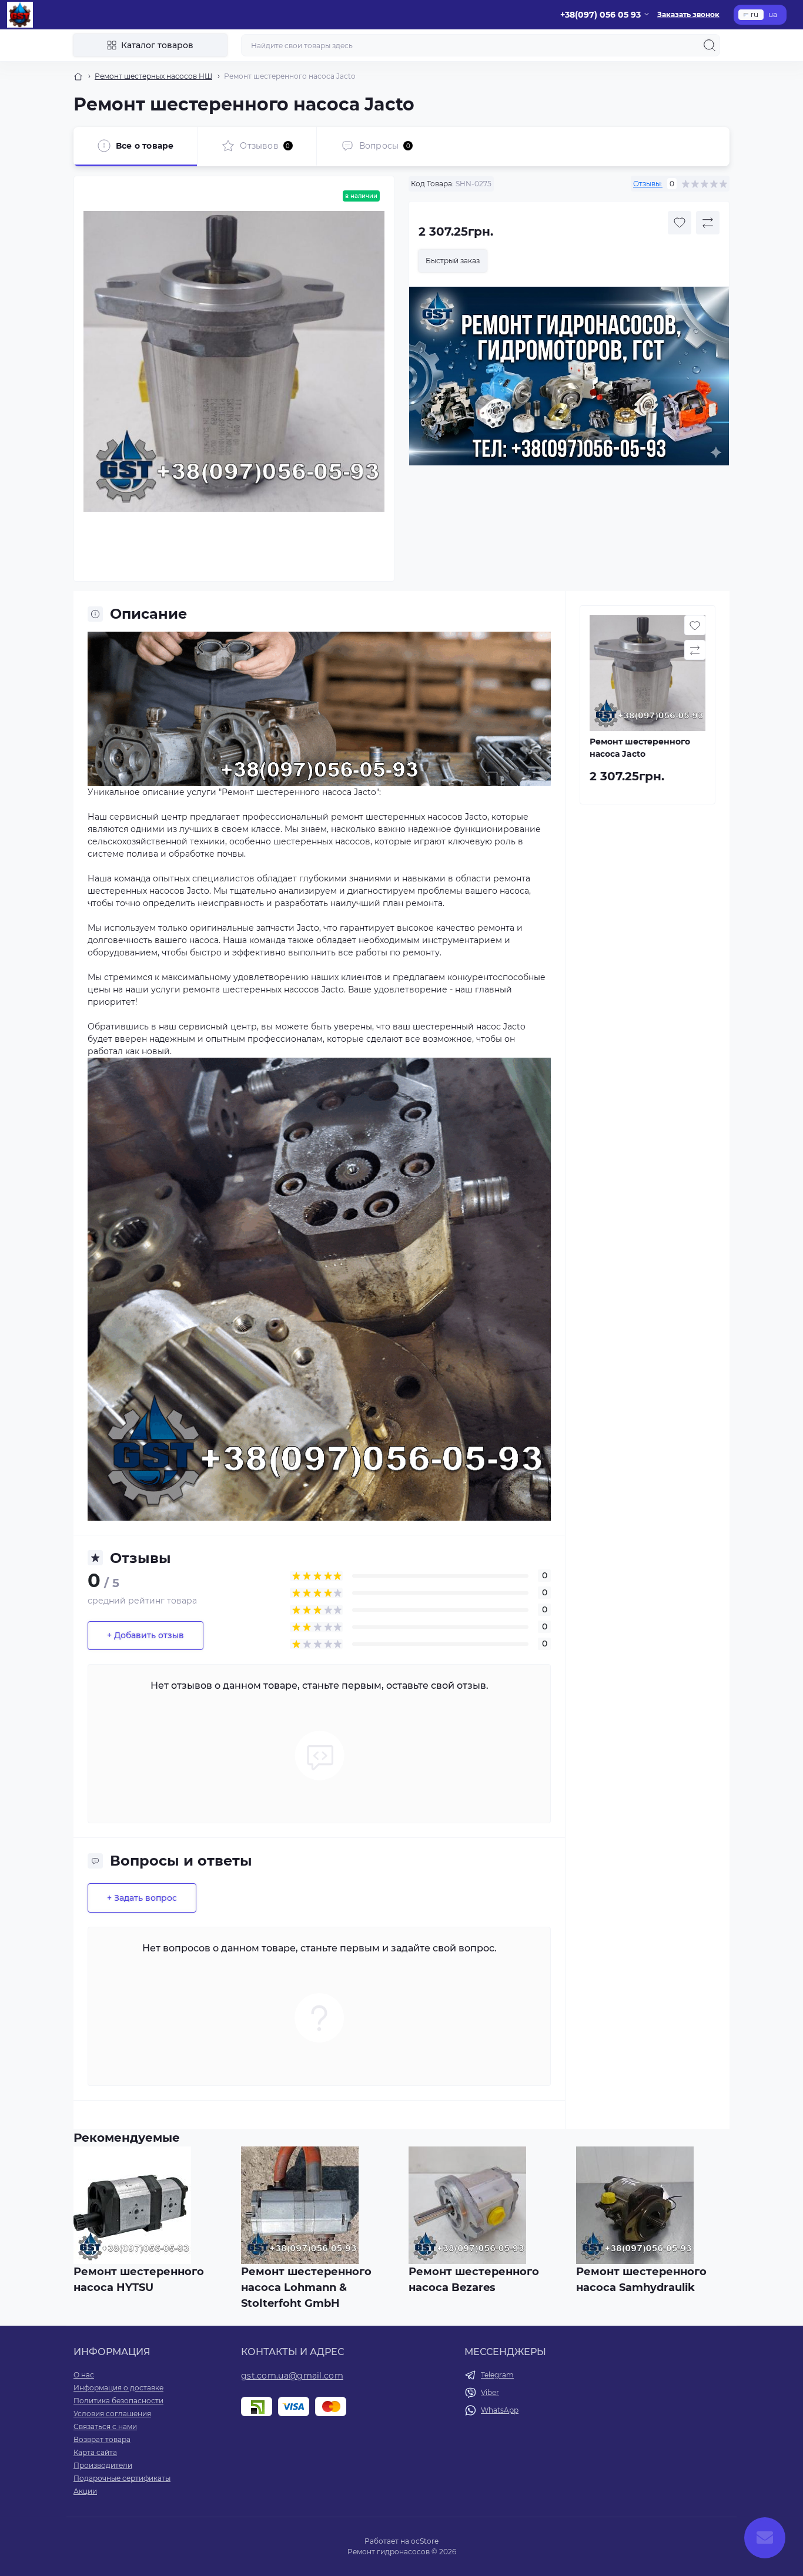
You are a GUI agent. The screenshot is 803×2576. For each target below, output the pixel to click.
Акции (85, 2491)
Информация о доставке (118, 2388)
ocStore (425, 2541)
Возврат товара (102, 2439)
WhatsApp (500, 2410)
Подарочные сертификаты (122, 2478)
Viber (490, 2392)
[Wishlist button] (680, 223)
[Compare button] (708, 223)
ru (755, 14)
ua (773, 14)
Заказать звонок (688, 14)
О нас (84, 2375)
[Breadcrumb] (78, 76)
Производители (103, 2465)
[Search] (710, 45)
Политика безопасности (118, 2401)
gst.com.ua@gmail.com (292, 2376)
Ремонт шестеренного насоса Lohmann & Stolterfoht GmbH (306, 2287)
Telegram (497, 2375)
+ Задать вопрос (142, 1898)
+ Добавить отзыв (145, 1635)
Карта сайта (95, 2452)
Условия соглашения (112, 2414)
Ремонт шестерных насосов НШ (153, 76)
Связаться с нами (105, 2426)
